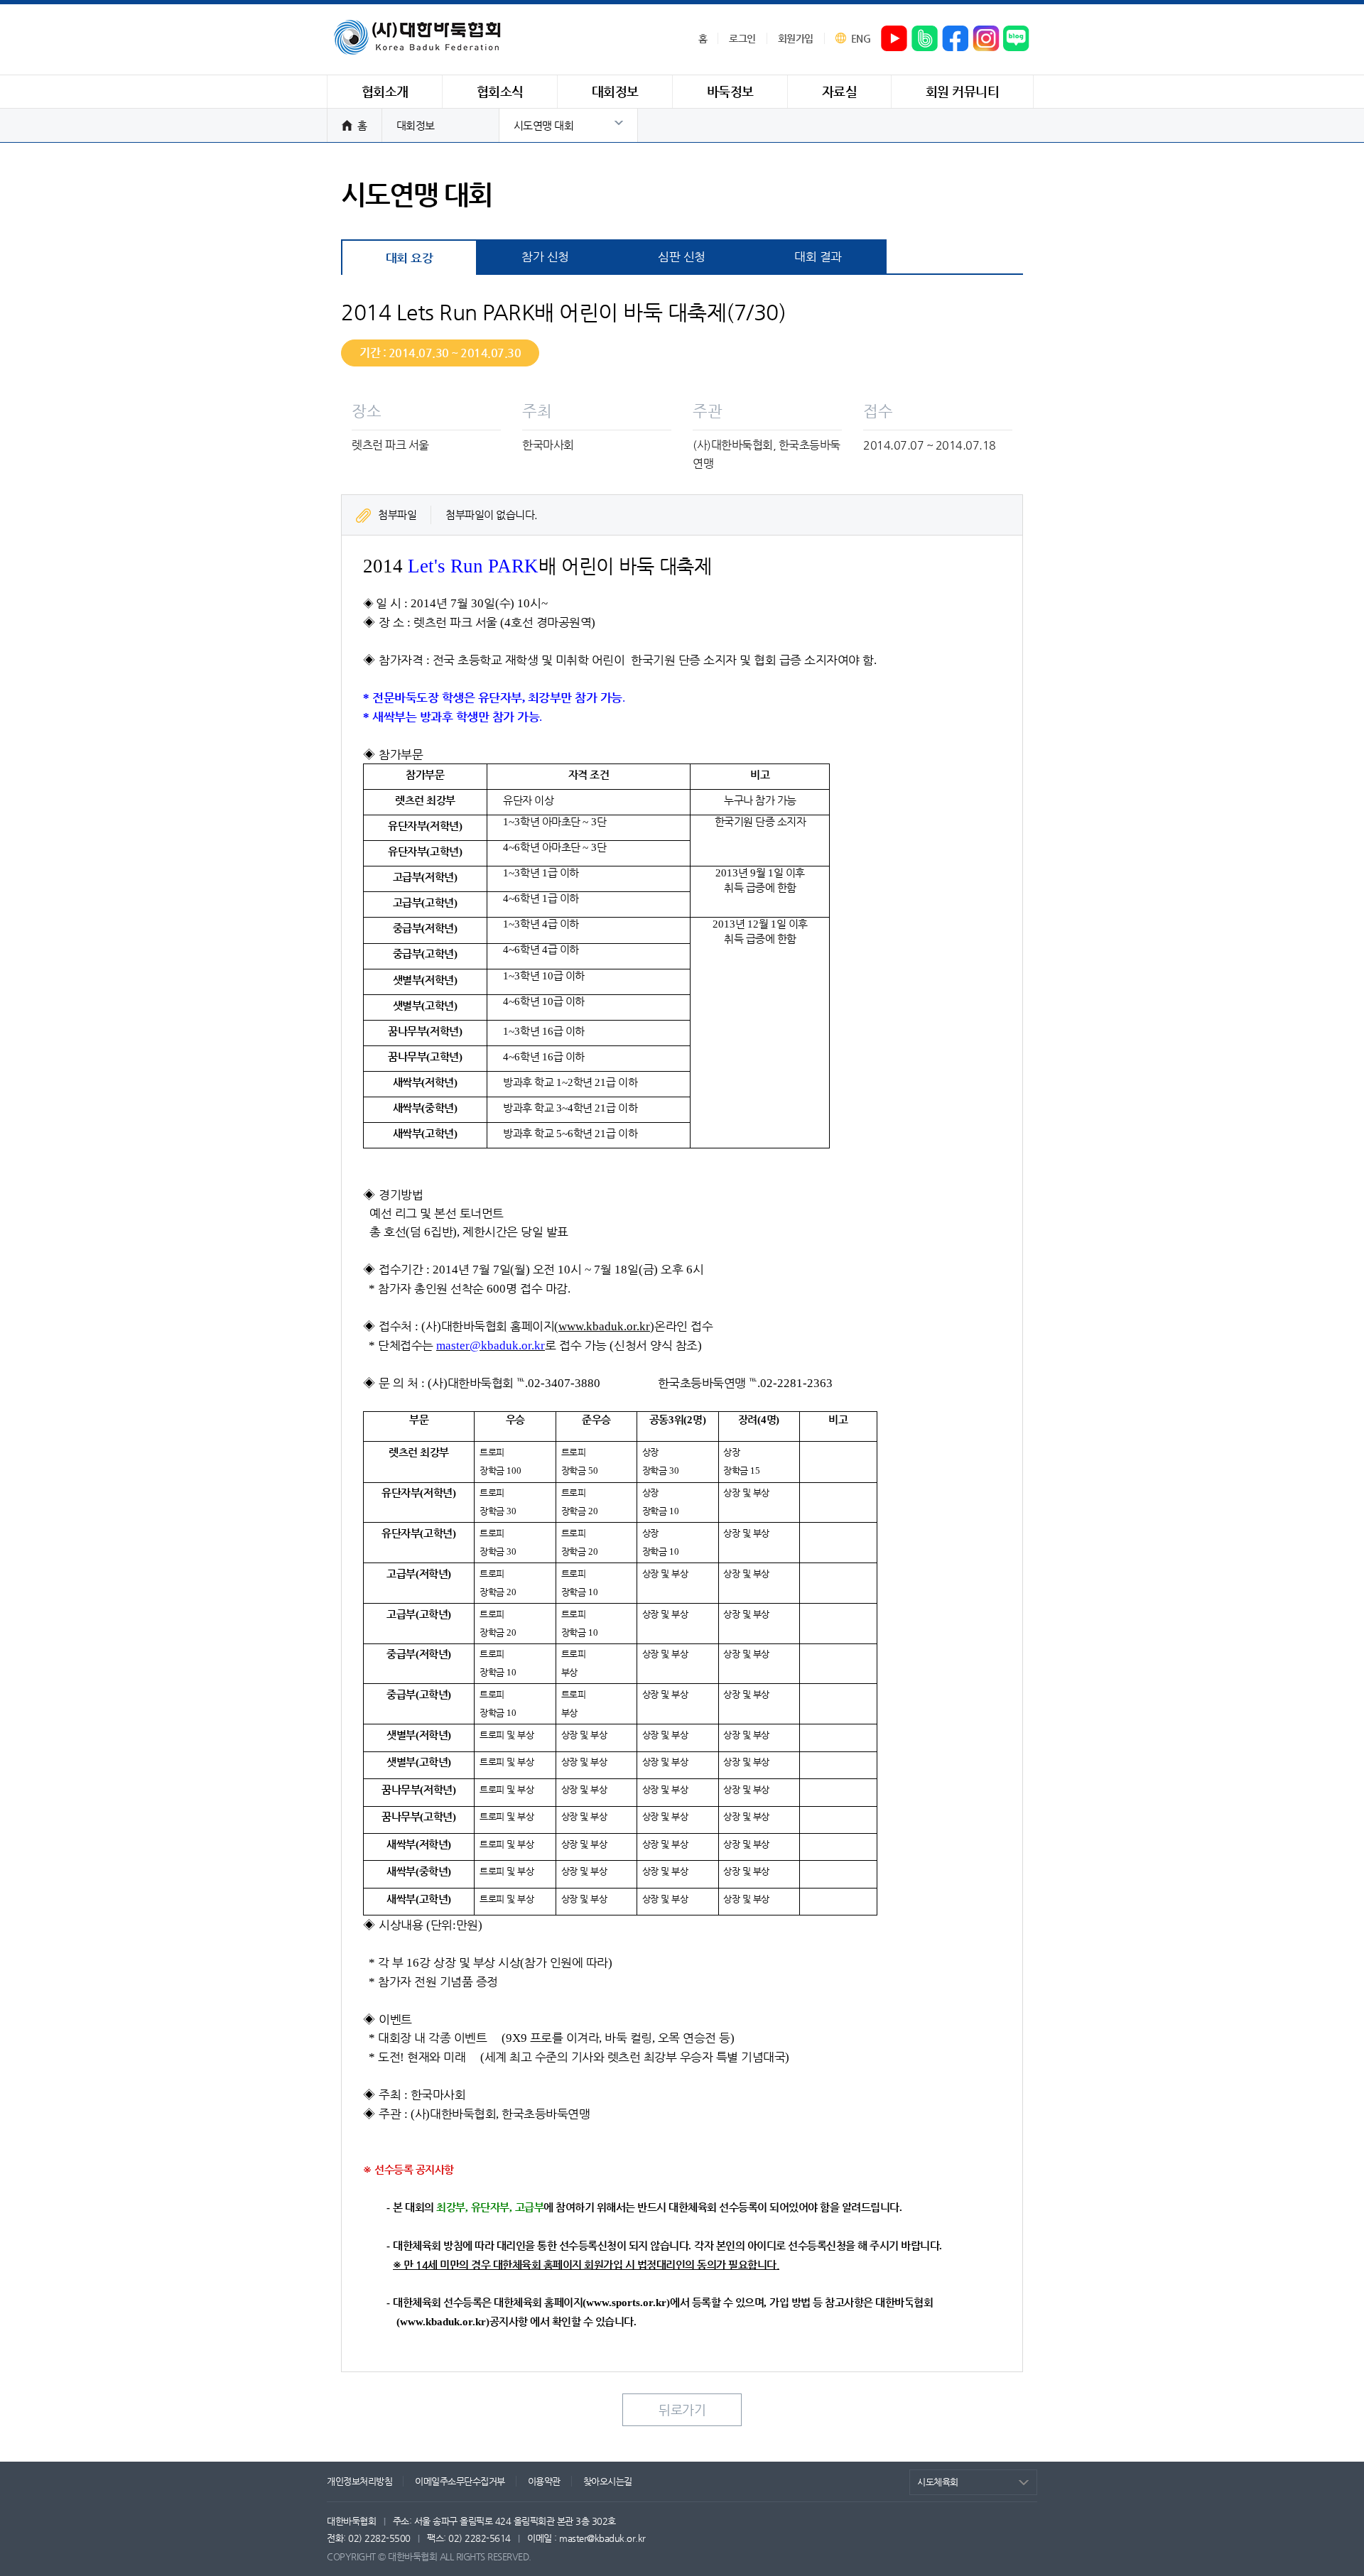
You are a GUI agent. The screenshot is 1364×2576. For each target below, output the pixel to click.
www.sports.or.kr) (628, 2303)
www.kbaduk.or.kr (604, 1326)
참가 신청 (545, 256)
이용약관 (544, 2481)
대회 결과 (818, 256)
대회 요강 (410, 258)
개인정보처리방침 (359, 2481)
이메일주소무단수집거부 (460, 2481)
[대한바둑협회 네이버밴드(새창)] (925, 39)
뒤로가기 (682, 2409)
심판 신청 (682, 256)
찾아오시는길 (608, 2481)
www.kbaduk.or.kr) (445, 2322)
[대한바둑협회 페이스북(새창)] (956, 39)
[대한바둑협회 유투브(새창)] (894, 39)
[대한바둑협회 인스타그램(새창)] (986, 39)
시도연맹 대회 (544, 125)
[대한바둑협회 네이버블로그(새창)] (1017, 39)
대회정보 (416, 125)
